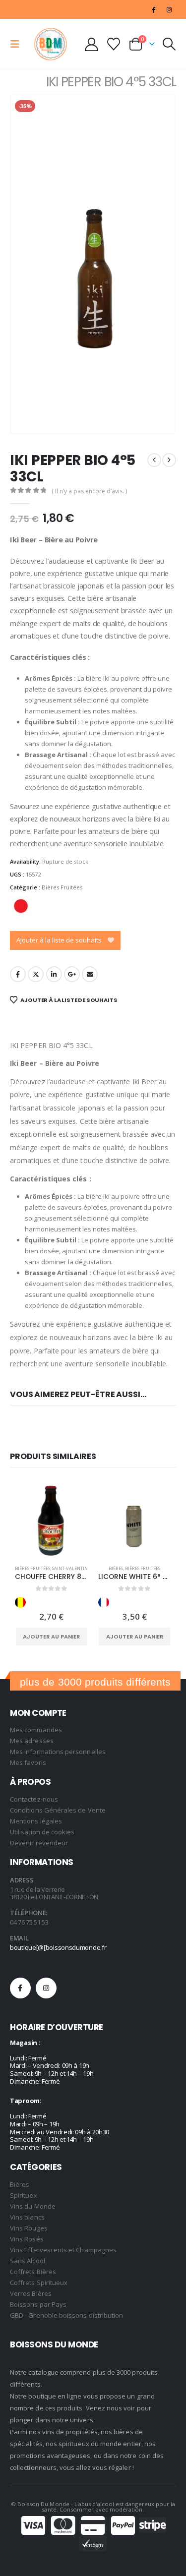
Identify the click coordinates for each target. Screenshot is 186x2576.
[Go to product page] (52, 1521)
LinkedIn (54, 974)
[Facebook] (154, 9)
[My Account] (91, 44)
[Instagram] (169, 9)
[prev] (154, 460)
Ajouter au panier (51, 1637)
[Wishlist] (114, 44)
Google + (72, 974)
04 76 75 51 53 (29, 1922)
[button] (18, 44)
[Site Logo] (51, 44)
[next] (169, 460)
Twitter (36, 974)
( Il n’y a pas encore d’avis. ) (89, 491)
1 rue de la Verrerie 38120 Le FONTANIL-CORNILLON (54, 1893)
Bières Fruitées (62, 887)
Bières (116, 1568)
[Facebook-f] (20, 1988)
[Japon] (21, 906)
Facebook (18, 974)
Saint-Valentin (70, 1568)
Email (90, 974)
